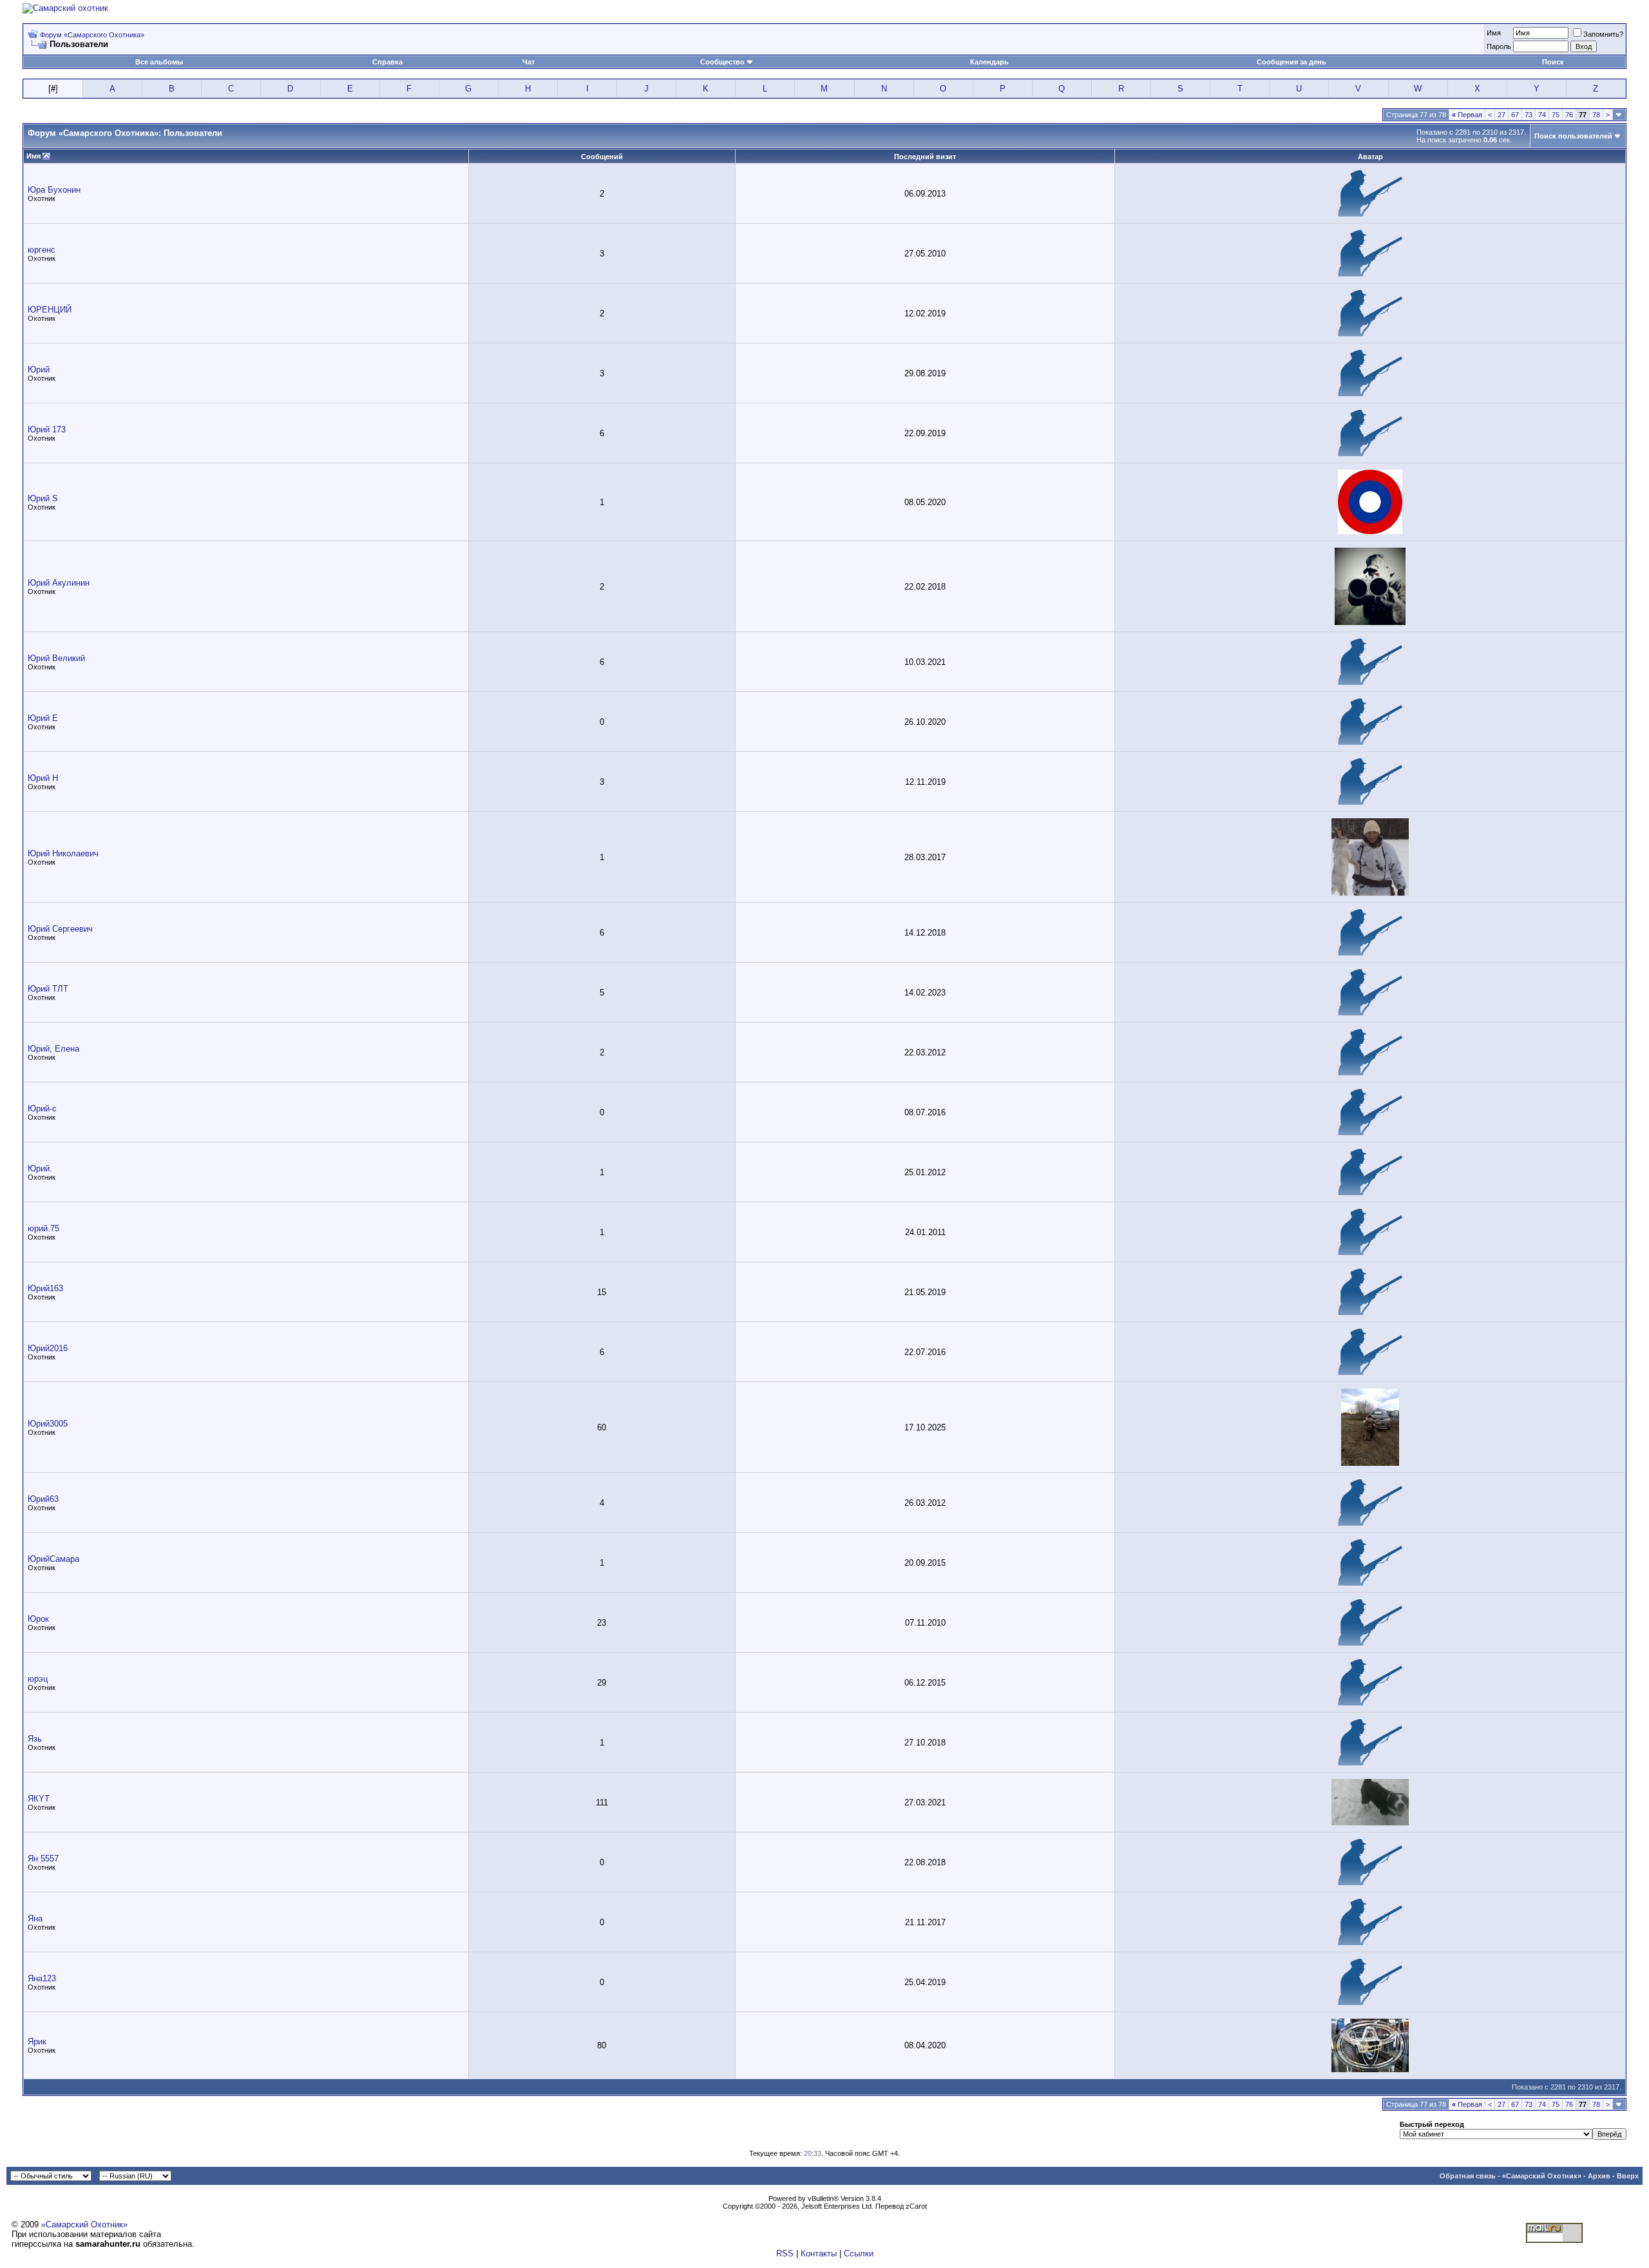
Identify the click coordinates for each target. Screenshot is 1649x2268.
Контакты (819, 2254)
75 (1556, 115)
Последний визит (925, 157)
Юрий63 (43, 1499)
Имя (1494, 33)
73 (1529, 115)
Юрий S (43, 498)
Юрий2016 (48, 1348)
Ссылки (859, 2254)
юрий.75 (43, 1228)
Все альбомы (159, 62)
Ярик (37, 2042)
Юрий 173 (47, 429)
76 (1569, 115)
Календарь (989, 62)
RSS (785, 2254)
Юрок (38, 1619)
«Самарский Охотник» (1542, 2176)
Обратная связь (1468, 2176)
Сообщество (722, 62)
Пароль (1499, 46)
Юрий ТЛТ (48, 989)
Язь (35, 1739)
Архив (1599, 2176)
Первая (1467, 115)
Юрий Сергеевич (60, 929)
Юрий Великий (56, 658)
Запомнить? (1603, 34)
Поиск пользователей (1573, 136)
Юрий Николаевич (63, 853)
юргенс (42, 250)
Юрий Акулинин (59, 583)
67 (1515, 115)
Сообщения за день (1292, 62)
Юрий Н (43, 778)
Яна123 (42, 1978)
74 (1542, 115)
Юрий (39, 370)
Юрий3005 (48, 1424)
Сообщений (602, 157)
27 (1501, 115)
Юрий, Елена (53, 1049)
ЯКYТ (39, 1799)
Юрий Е (43, 718)
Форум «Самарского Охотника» (92, 35)
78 (1596, 115)
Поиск (1553, 62)
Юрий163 (45, 1288)
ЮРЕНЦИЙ (50, 310)
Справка (387, 62)
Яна (35, 1918)
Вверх (1628, 2176)
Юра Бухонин (54, 190)
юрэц (38, 1679)
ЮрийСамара (53, 1559)
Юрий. (40, 1168)
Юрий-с (42, 1109)
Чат (529, 62)
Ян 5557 (43, 1859)
